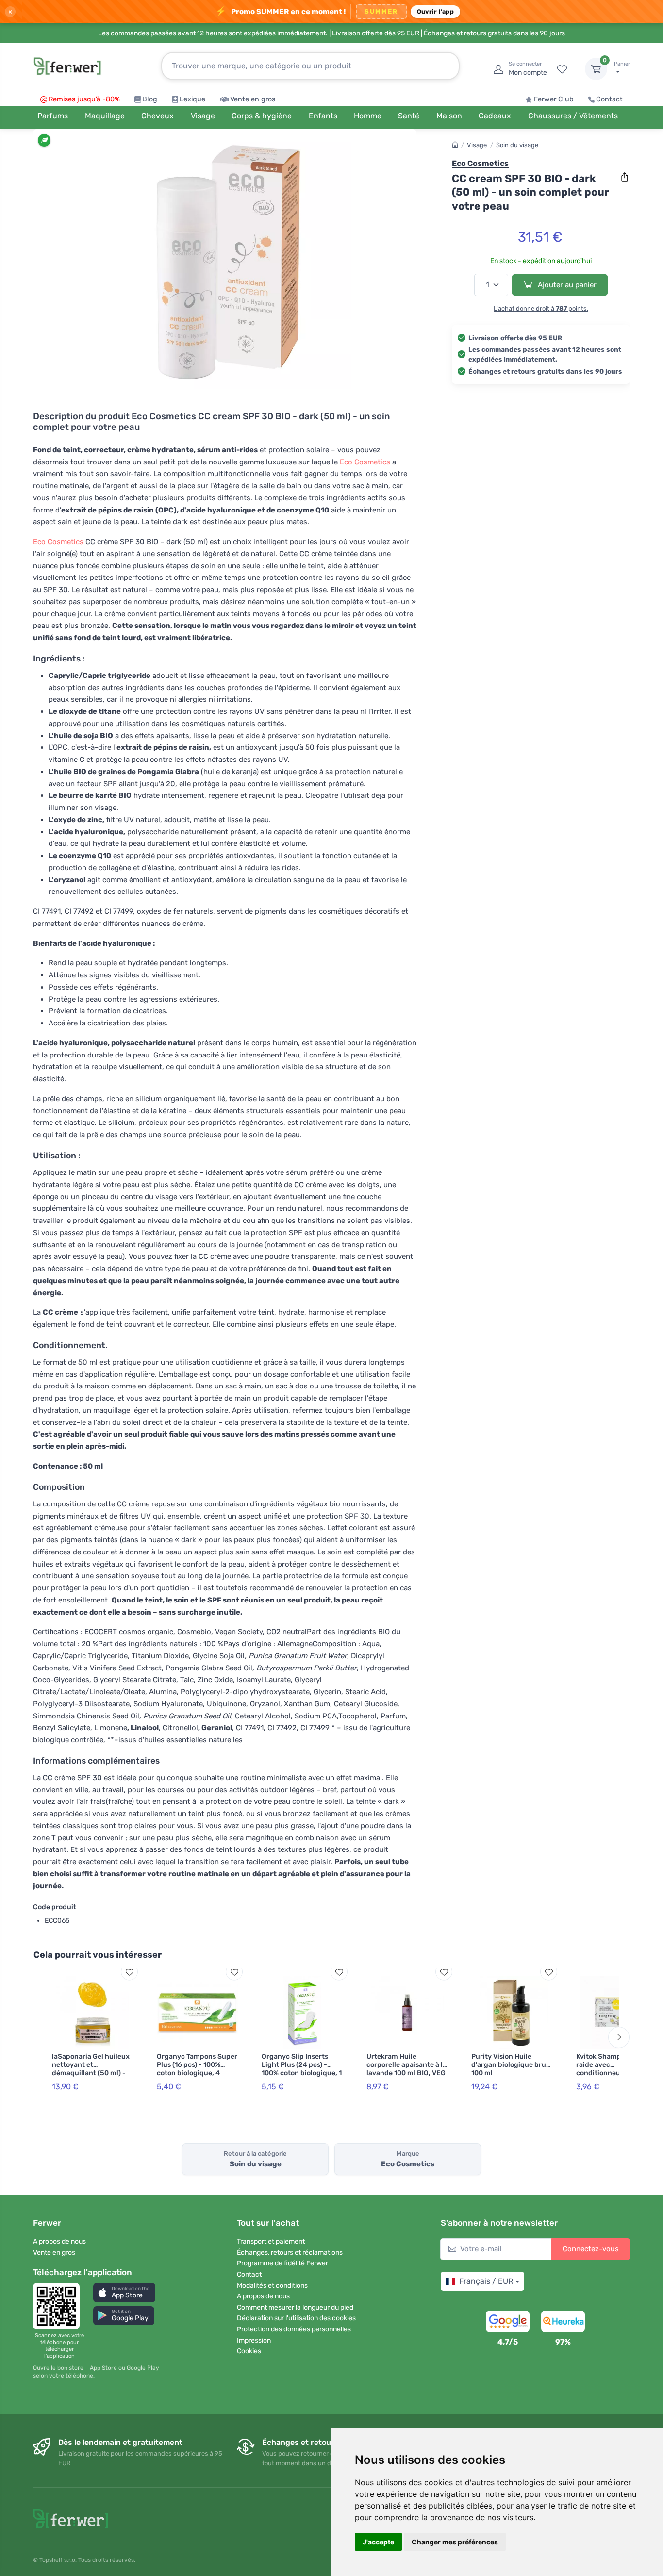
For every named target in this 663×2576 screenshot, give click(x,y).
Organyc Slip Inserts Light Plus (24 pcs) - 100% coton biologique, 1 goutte (302, 2069)
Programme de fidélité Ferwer (282, 2263)
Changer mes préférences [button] (455, 2542)
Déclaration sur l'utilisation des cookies (296, 2318)
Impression (254, 2340)
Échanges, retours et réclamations (290, 2253)
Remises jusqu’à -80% (84, 99)
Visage (477, 145)
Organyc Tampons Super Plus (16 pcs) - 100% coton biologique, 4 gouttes (197, 2069)
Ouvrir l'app (435, 11)
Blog (150, 99)
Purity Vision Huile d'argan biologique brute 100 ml (512, 2065)
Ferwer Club (554, 99)
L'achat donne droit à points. (541, 308)
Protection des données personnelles (294, 2329)
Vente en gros (253, 99)
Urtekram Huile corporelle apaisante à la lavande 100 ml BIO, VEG (406, 2065)
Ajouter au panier (566, 285)
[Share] (625, 177)
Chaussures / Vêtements (573, 116)
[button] (124, 2292)
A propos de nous (59, 2241)
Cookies (249, 2351)
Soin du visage (517, 145)
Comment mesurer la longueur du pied (295, 2307)
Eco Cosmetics (365, 462)
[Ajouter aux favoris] (129, 1972)
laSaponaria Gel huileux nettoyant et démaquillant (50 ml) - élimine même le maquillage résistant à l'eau (91, 2077)
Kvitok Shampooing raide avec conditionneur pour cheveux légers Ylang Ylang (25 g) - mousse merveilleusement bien (614, 2077)
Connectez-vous (591, 2249)
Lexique (192, 99)
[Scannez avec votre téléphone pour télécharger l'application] (59, 2306)
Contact (609, 99)
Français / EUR (486, 2281)
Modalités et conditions (272, 2286)
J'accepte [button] (378, 2542)
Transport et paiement (271, 2241)
